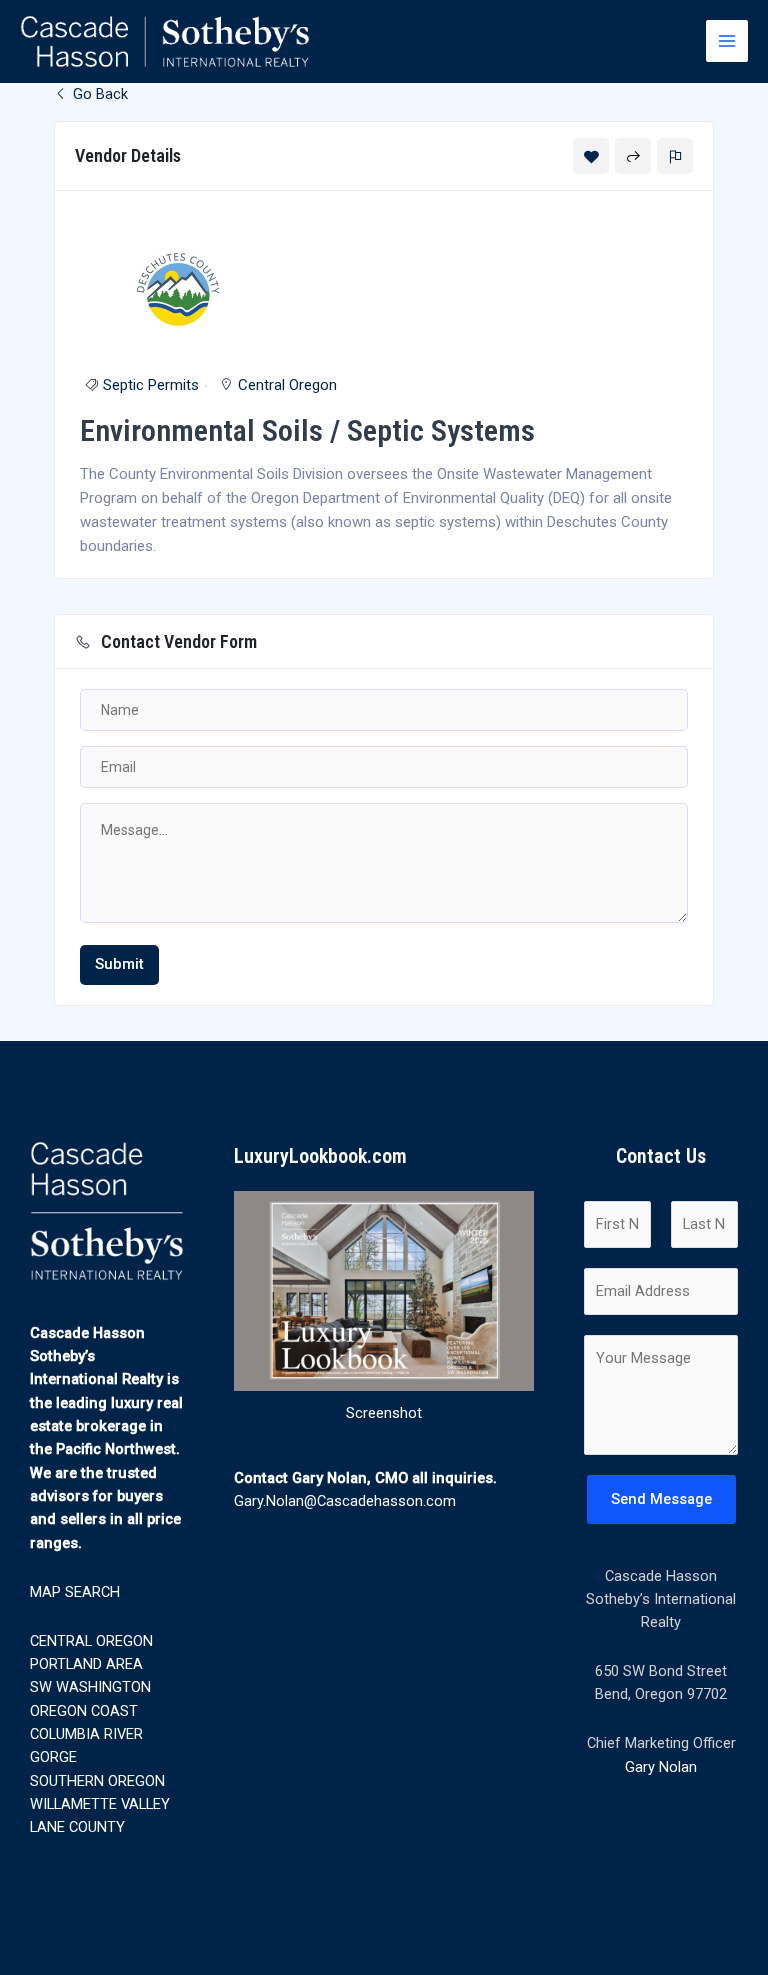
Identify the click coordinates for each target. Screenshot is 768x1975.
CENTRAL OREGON (91, 1641)
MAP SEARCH (75, 1592)
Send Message (661, 1499)
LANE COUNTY (77, 1827)
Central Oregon (287, 385)
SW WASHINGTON (90, 1687)
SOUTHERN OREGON (97, 1781)
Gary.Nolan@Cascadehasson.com (345, 1501)
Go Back (98, 94)
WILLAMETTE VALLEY (100, 1804)
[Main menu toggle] (727, 41)
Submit (119, 964)
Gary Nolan (661, 1767)
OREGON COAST (84, 1711)
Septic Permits (151, 385)
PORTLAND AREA (86, 1664)
